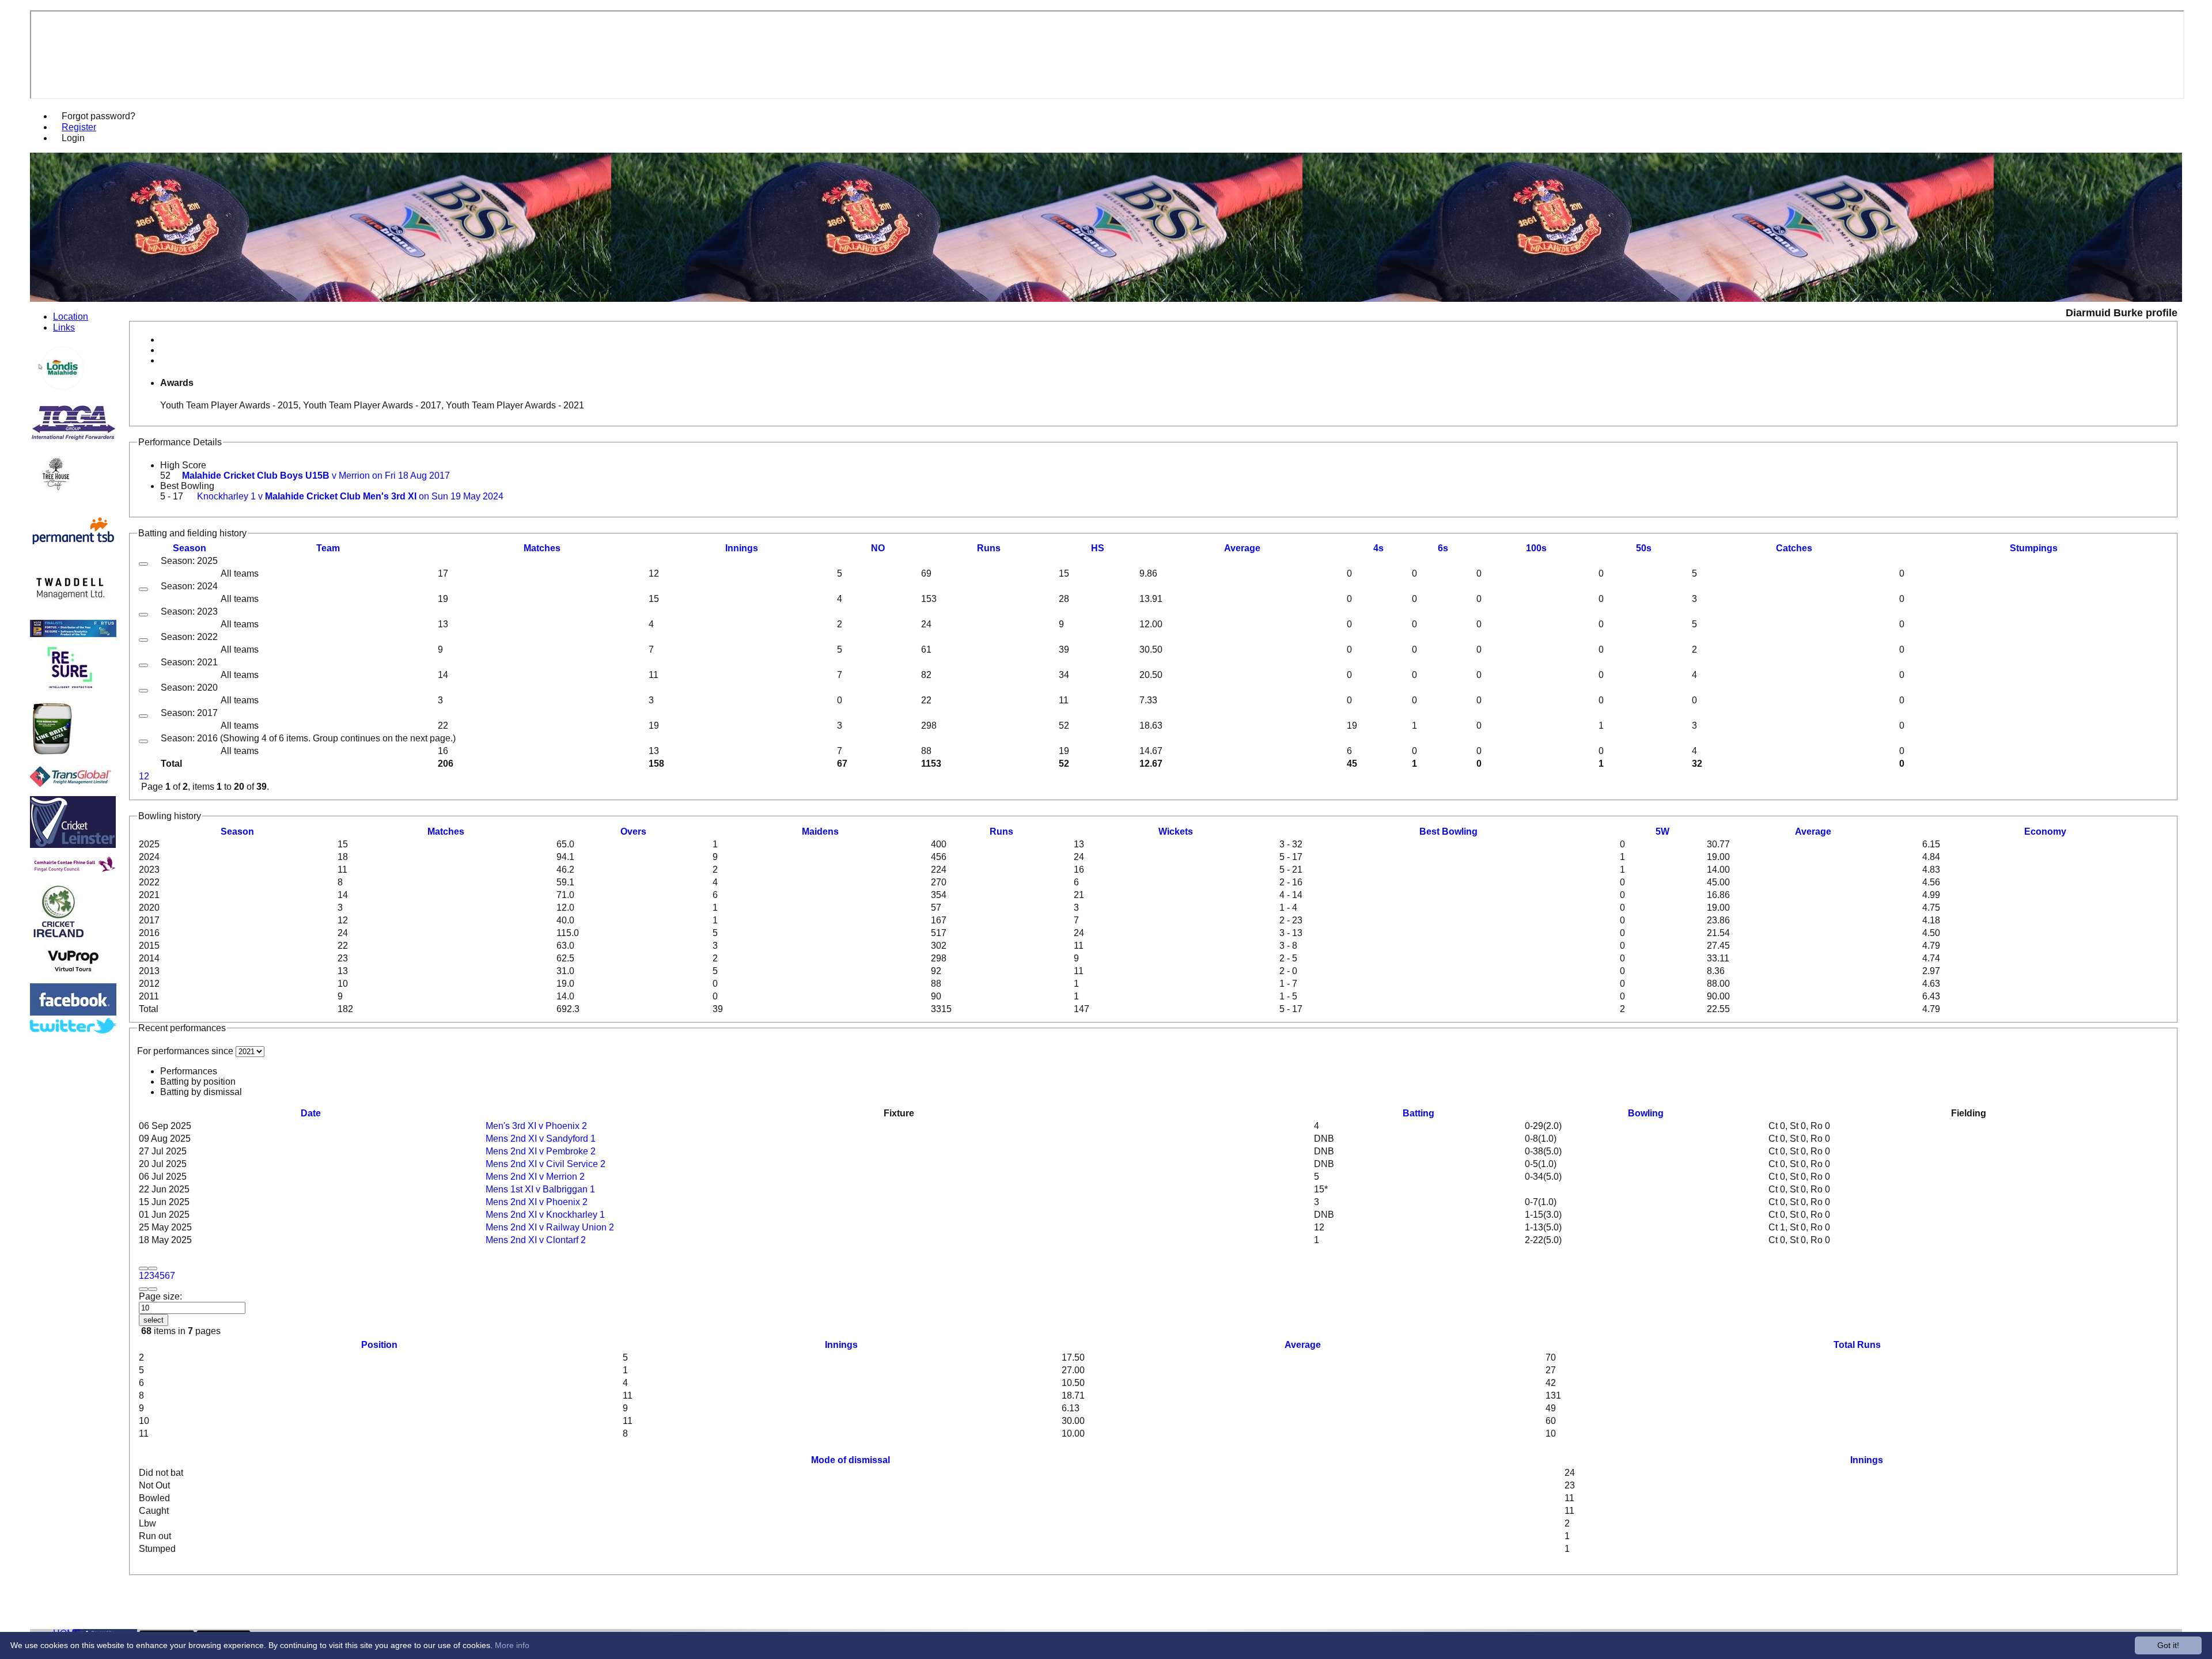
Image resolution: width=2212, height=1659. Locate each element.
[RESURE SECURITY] (71, 694)
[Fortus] (73, 634)
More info (512, 1645)
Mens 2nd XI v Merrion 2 (535, 1177)
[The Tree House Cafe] (56, 498)
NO (878, 548)
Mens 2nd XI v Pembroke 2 (541, 1151)
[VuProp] (73, 978)
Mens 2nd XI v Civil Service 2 (546, 1164)
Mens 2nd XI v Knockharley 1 (545, 1215)
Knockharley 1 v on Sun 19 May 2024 (350, 496)
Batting (1419, 1113)
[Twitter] (73, 1030)
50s (1644, 548)
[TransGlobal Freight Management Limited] (73, 791)
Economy (2045, 832)
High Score (183, 465)
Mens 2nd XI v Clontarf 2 (536, 1240)
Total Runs (1857, 1345)
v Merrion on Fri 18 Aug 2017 (316, 476)
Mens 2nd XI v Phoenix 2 (537, 1202)
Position (379, 1345)
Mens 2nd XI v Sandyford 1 (541, 1139)
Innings (841, 1345)
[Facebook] (73, 1012)
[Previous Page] (153, 1268)
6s (1443, 548)
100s (1536, 548)
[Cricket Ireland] (58, 937)
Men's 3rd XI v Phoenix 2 (536, 1126)
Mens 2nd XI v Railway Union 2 (550, 1227)
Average (1813, 832)
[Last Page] (153, 1289)
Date (311, 1113)
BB (1448, 832)
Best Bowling (187, 486)
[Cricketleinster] (73, 845)
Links (64, 327)
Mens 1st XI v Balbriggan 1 (540, 1189)
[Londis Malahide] (64, 397)
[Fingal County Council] (73, 877)
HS (1098, 548)
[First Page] (143, 1268)
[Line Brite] (52, 754)
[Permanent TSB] (73, 554)
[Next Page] (143, 1289)
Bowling (1646, 1113)
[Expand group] (143, 564)
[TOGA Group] (73, 438)
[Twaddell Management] (71, 614)
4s (1378, 548)
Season (190, 548)
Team (328, 548)
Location (71, 316)
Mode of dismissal (851, 1460)
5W (1662, 832)
